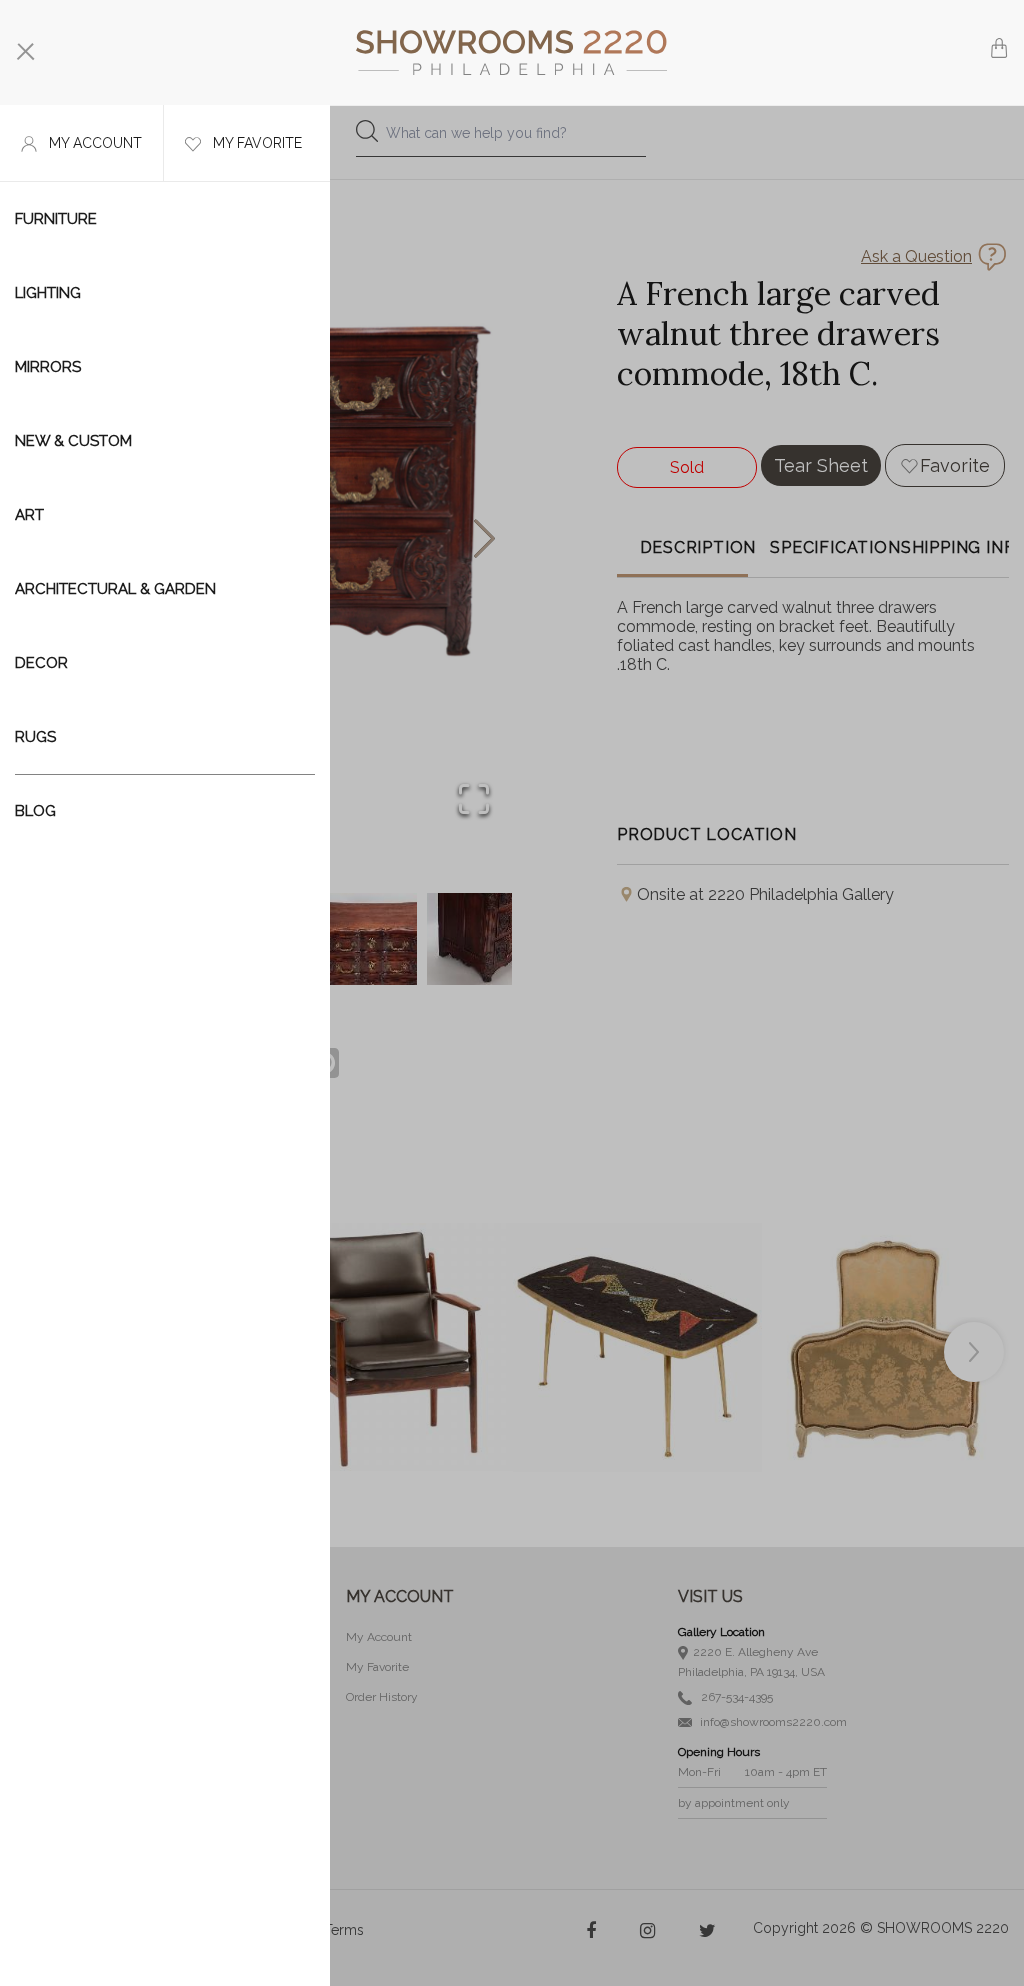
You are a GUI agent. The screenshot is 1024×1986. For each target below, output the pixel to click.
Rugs (35, 737)
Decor (41, 663)
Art (29, 515)
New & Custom (73, 441)
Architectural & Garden (115, 589)
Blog (35, 811)
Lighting (48, 293)
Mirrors (48, 367)
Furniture (56, 219)
